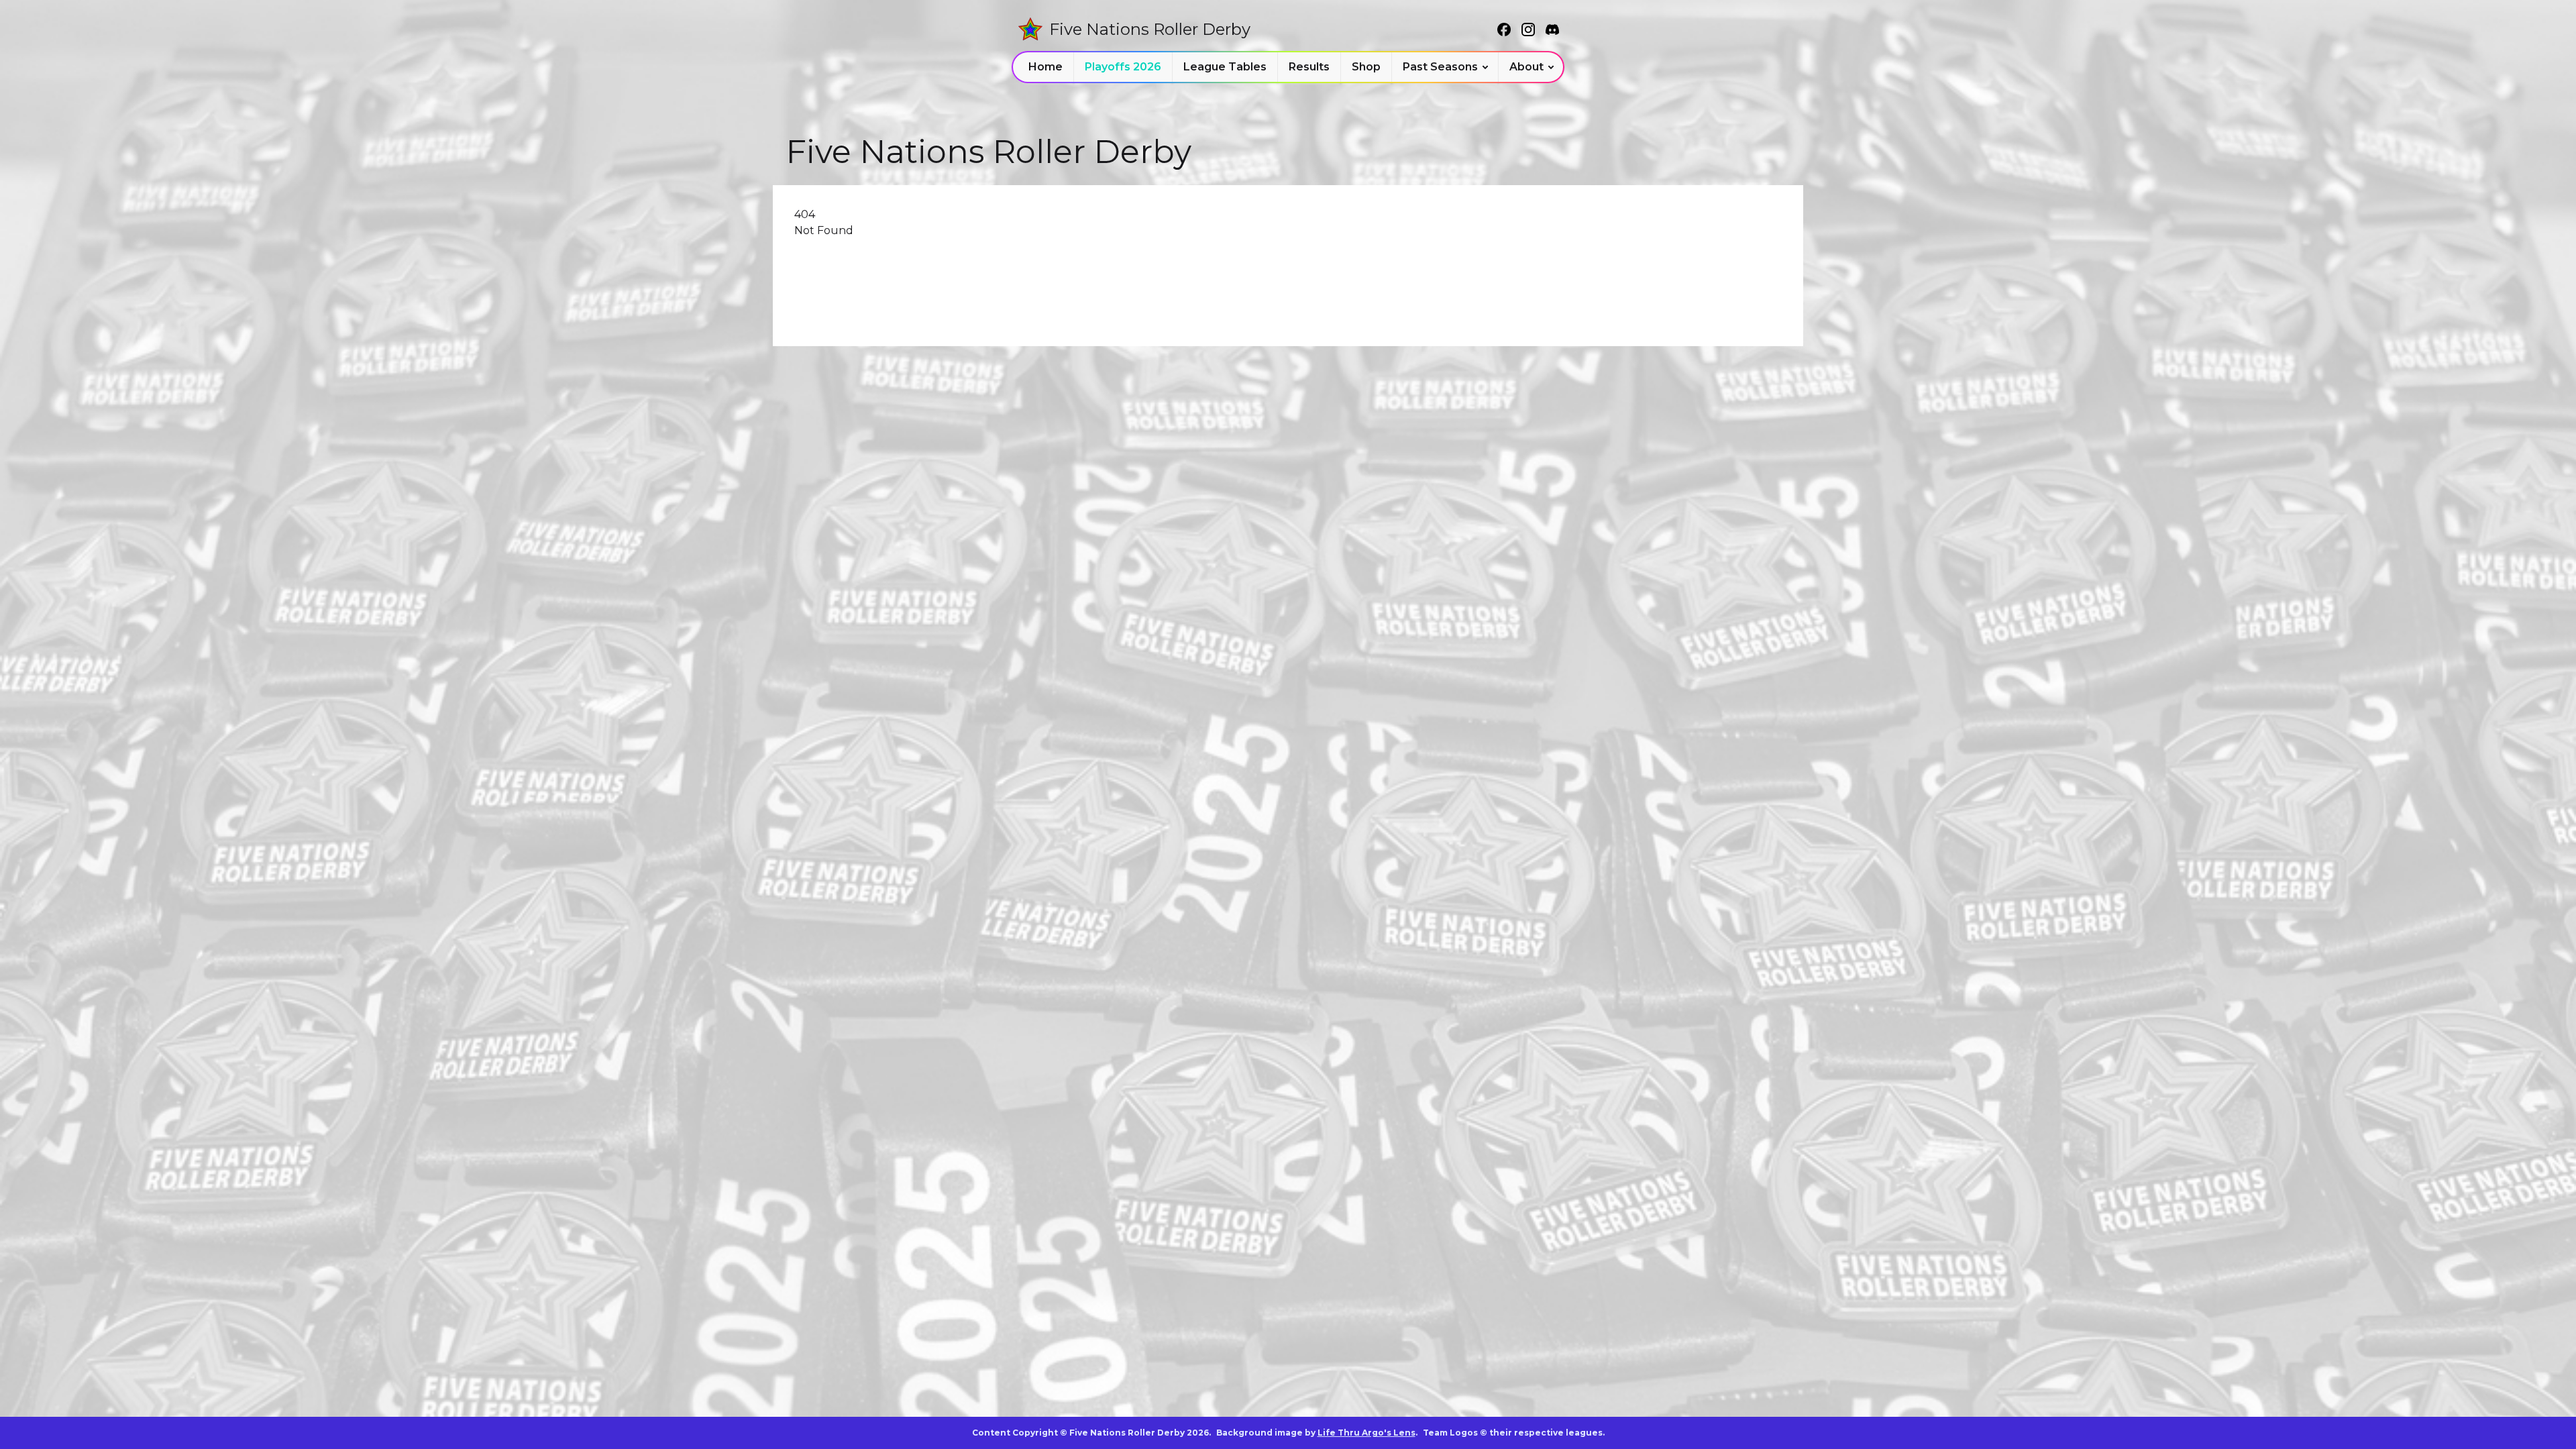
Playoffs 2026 (1123, 67)
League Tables (1225, 67)
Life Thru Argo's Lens (1366, 1433)
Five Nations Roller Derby (1150, 29)
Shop (1366, 67)
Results (1309, 67)
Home (1045, 67)
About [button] (1526, 67)
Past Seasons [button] (1440, 67)
